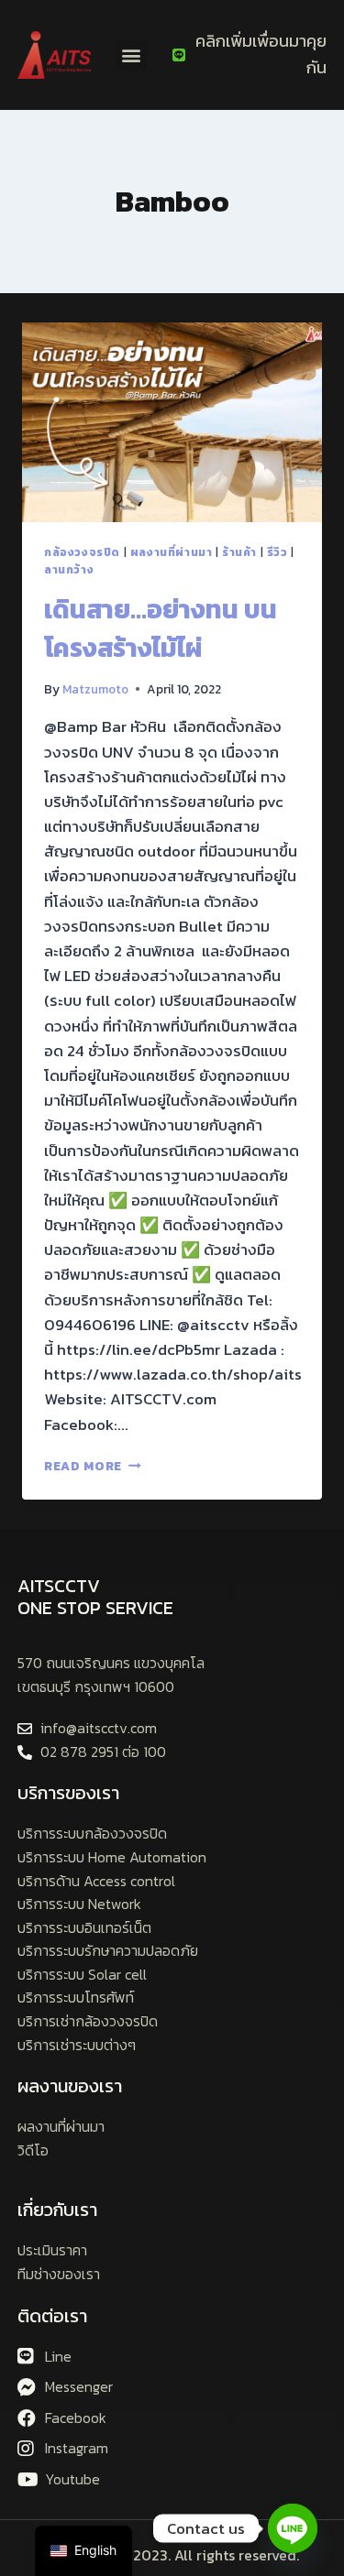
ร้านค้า (239, 552)
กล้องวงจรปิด (82, 552)
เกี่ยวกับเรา (57, 2210)
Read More (93, 1466)
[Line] (293, 2528)
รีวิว (277, 552)
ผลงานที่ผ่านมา (172, 552)
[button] (132, 55)
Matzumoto (95, 689)
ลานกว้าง (69, 570)
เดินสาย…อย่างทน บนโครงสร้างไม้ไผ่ (161, 628)
